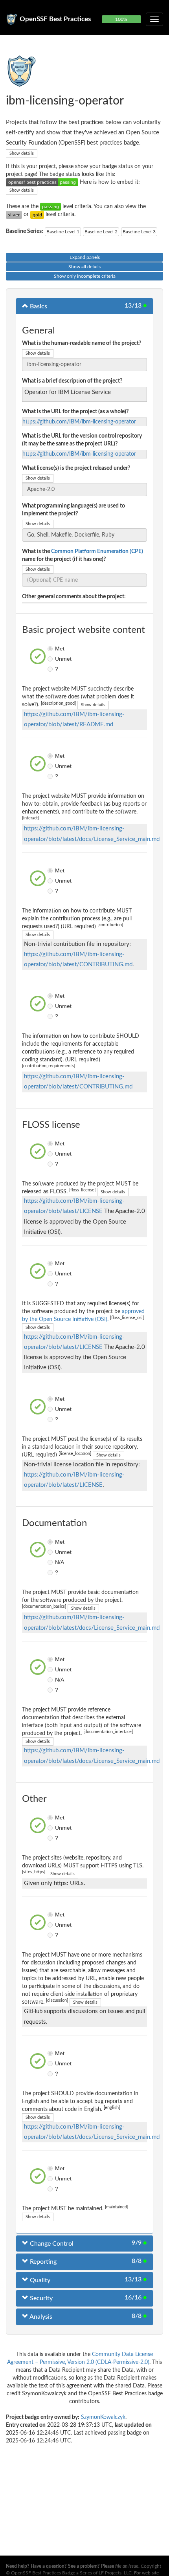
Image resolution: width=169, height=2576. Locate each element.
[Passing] (51, 207)
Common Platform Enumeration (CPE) (97, 551)
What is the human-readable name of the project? (82, 343)
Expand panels (85, 257)
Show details (22, 153)
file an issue (127, 2566)
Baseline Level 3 (139, 232)
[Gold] (37, 214)
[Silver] (14, 214)
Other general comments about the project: (74, 597)
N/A (51, 1562)
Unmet (51, 659)
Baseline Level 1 (63, 232)
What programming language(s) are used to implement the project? (73, 510)
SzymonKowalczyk (103, 2417)
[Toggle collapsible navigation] (154, 19)
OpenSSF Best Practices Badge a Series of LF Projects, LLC (71, 2573)
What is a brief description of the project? (72, 381)
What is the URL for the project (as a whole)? (75, 412)
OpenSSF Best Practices (55, 19)
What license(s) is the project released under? (76, 468)
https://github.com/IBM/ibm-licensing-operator (79, 422)
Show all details (84, 267)
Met (51, 649)
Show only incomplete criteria (85, 276)
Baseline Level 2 (101, 232)
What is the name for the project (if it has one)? (83, 555)
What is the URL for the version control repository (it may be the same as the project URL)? (82, 440)
